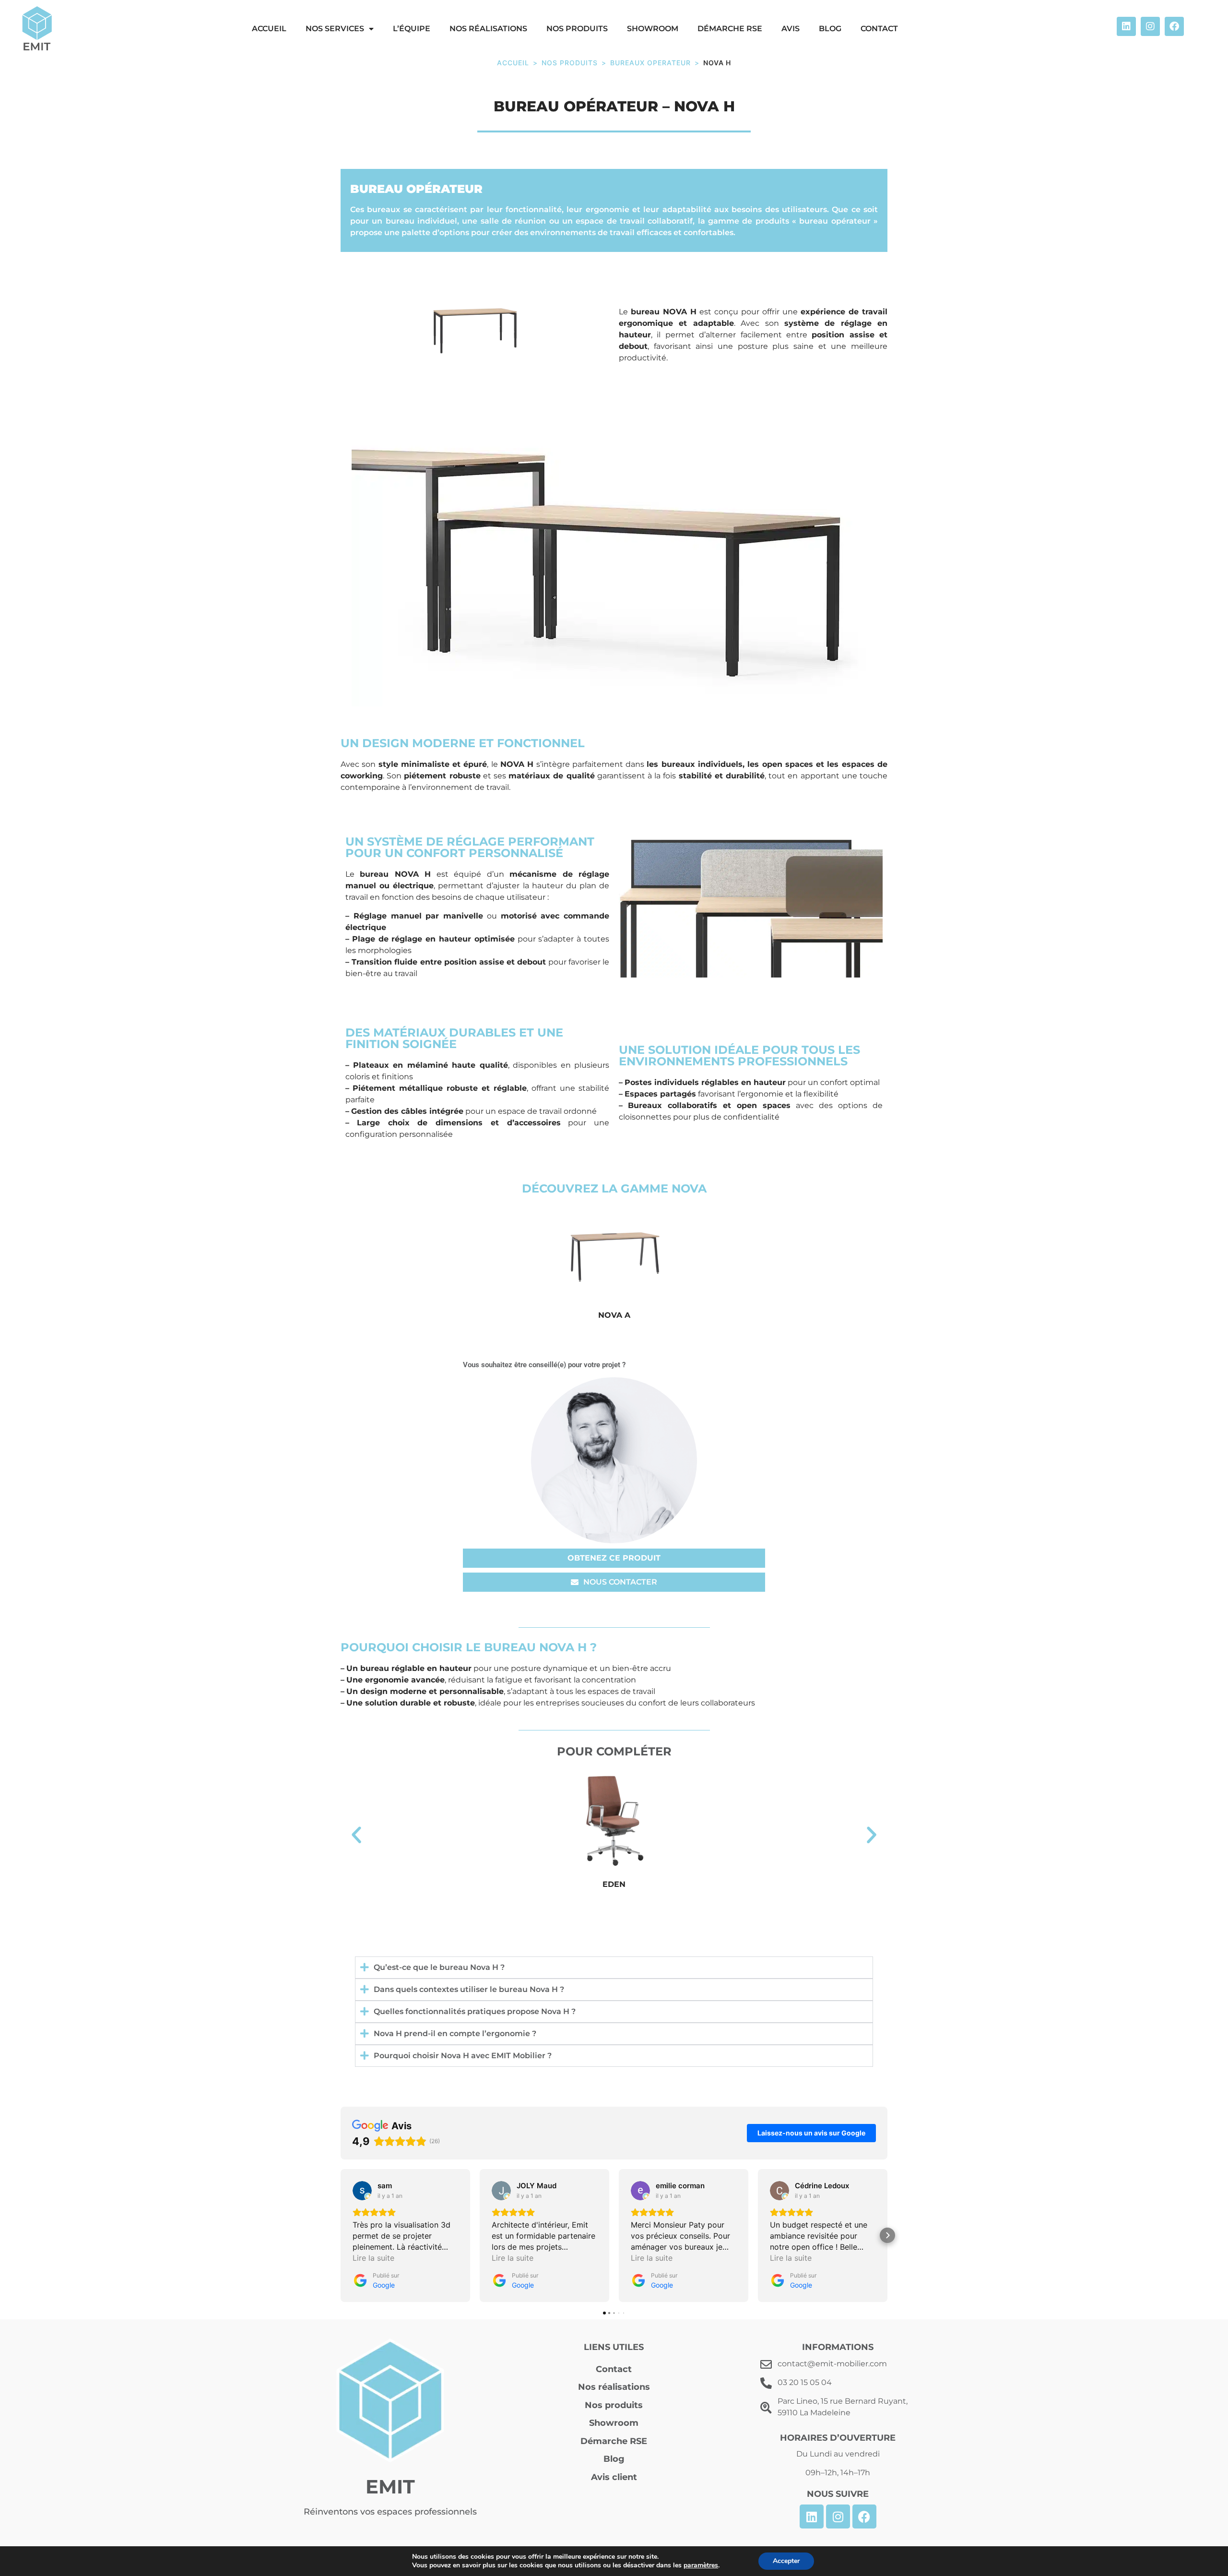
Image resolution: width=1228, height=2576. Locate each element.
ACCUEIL (269, 29)
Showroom (653, 29)
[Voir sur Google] (362, 2191)
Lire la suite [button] (373, 2258)
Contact (879, 29)
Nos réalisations (488, 29)
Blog (830, 29)
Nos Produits (570, 63)
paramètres (701, 2565)
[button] (356, 1835)
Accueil (513, 63)
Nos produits (577, 29)
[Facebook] (1174, 26)
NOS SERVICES (335, 29)
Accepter (786, 2561)
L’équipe (412, 29)
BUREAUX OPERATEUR (650, 63)
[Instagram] (1150, 26)
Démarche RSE (730, 29)
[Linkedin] (1126, 26)
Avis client (614, 2477)
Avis (791, 29)
